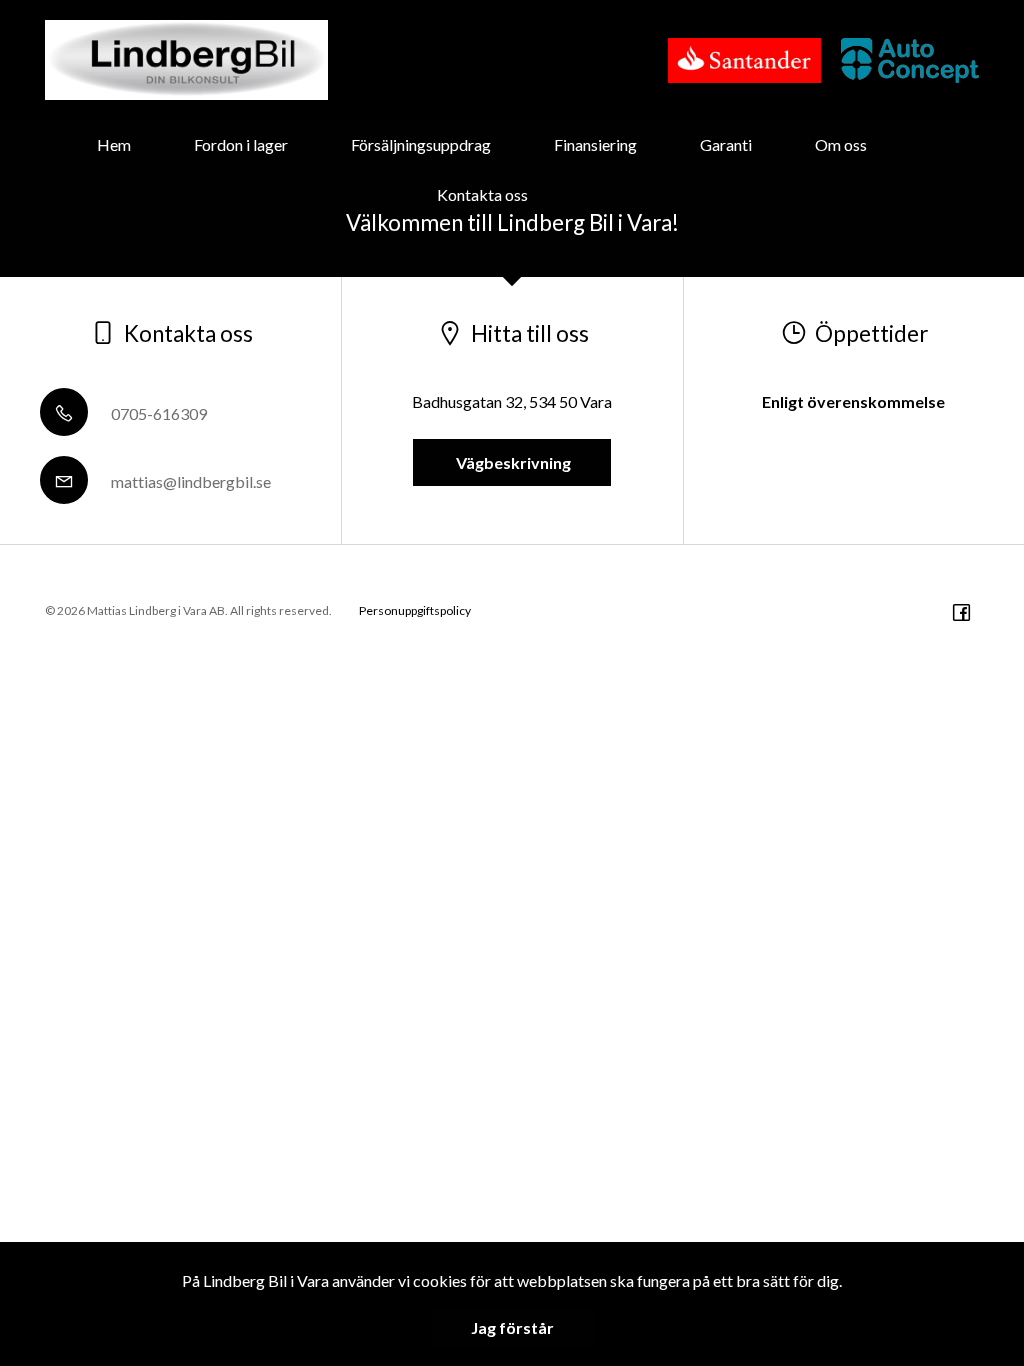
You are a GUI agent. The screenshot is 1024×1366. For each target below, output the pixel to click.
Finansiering (595, 144)
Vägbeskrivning (512, 462)
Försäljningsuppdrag (421, 144)
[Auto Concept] (910, 60)
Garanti (726, 144)
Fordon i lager (241, 144)
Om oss (841, 144)
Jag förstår (512, 1327)
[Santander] (745, 60)
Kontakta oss (482, 194)
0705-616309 (157, 413)
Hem (114, 144)
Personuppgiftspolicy (415, 610)
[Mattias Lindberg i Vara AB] (186, 60)
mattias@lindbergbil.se (189, 481)
